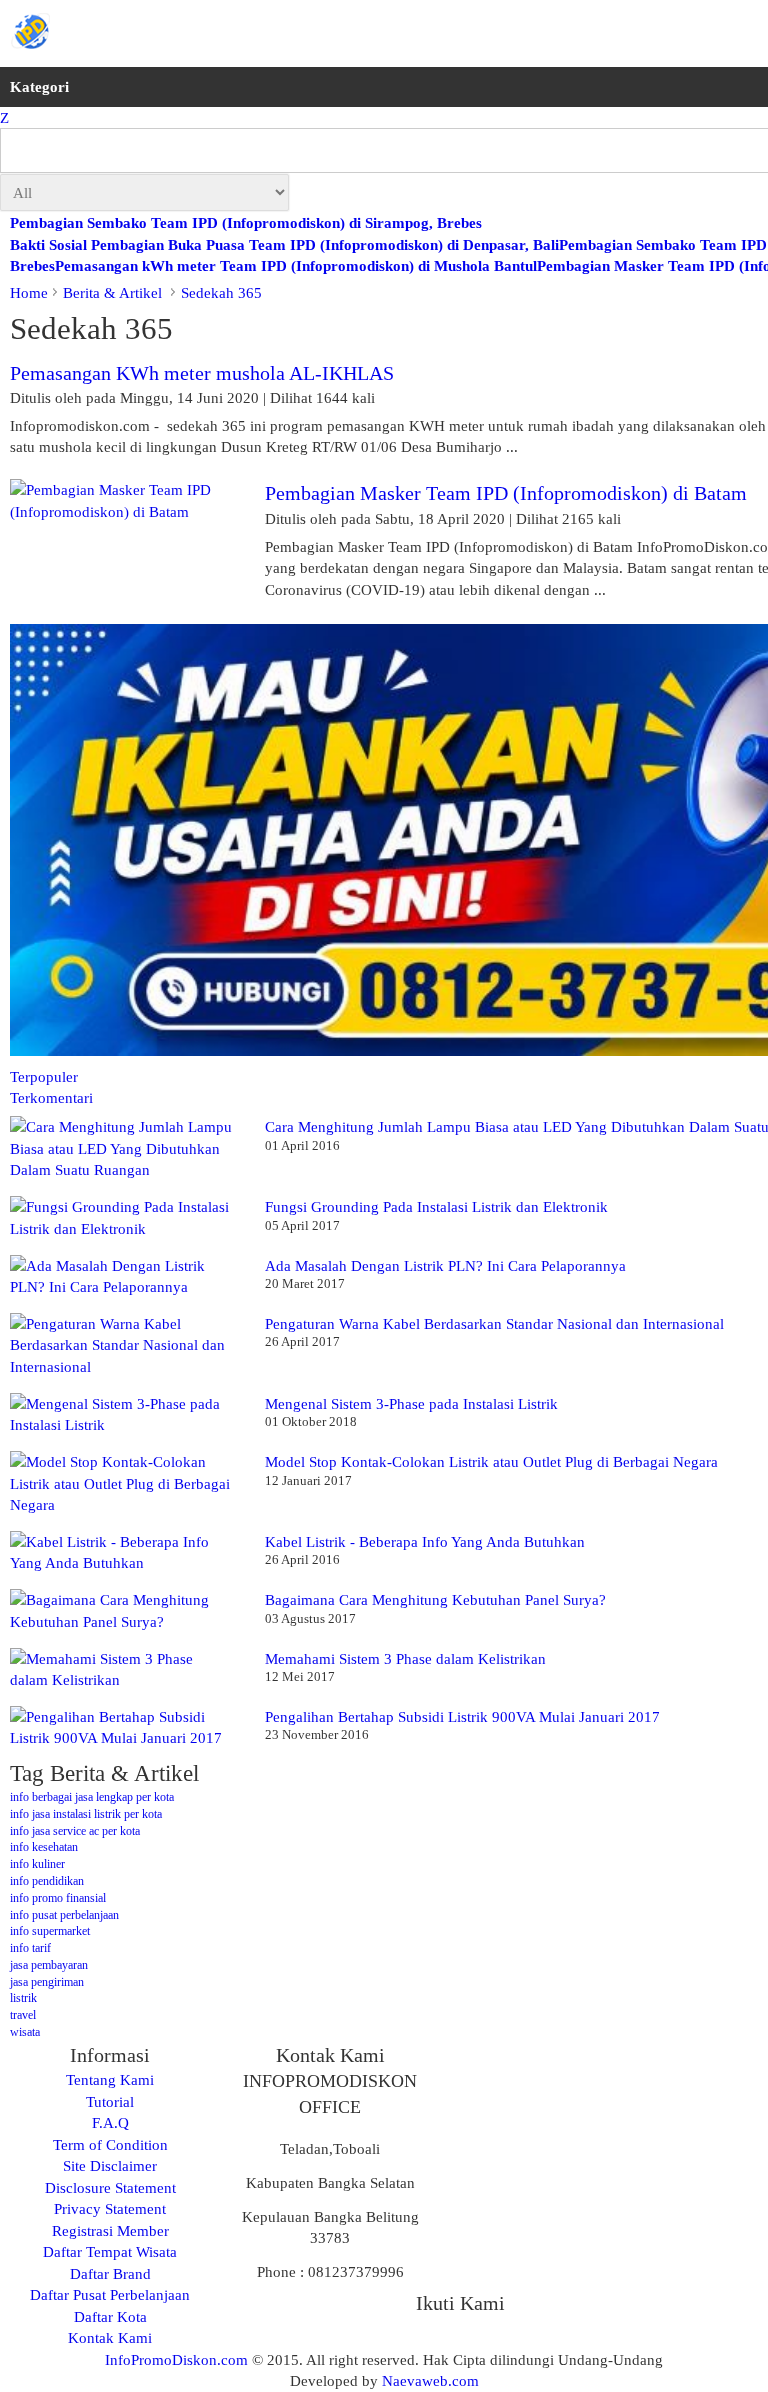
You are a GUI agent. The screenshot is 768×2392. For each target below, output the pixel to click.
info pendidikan (47, 1881)
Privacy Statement (110, 2208)
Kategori (39, 86)
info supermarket (50, 1931)
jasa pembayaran (49, 1965)
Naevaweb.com (430, 2380)
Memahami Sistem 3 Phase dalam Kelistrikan (405, 1658)
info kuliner (37, 1864)
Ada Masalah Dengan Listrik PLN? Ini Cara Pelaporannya (445, 1265)
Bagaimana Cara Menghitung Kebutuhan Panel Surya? (435, 1599)
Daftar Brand (110, 2273)
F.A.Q (110, 2122)
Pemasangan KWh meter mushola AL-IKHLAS (202, 373)
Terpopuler (44, 1076)
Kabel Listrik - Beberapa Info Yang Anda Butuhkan (425, 1541)
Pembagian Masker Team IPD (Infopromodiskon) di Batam (506, 493)
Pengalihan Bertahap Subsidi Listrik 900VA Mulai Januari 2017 (462, 1716)
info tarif (30, 1948)
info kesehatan (44, 1847)
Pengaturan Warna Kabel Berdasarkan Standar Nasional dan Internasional (494, 1323)
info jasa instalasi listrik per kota (86, 1814)
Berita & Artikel (114, 292)
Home (29, 292)
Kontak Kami (110, 2337)
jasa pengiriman (47, 1982)
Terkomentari (51, 1097)
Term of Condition (110, 2144)
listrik (23, 1998)
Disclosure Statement (110, 2187)
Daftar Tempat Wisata (110, 2251)
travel (23, 2015)
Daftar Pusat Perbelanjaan (110, 2294)
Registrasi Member (110, 2230)
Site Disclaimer (110, 2165)
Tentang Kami (110, 2079)
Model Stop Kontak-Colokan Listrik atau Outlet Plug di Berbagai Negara (491, 1461)
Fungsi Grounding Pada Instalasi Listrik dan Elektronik (436, 1206)
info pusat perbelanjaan (64, 1915)
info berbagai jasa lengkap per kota (92, 1797)
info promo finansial (58, 1898)
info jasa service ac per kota (75, 1831)
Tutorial (110, 2101)
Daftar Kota (110, 2316)
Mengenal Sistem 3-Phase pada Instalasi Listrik (411, 1403)
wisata (25, 2032)
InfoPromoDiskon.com (176, 2359)
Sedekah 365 (221, 292)
